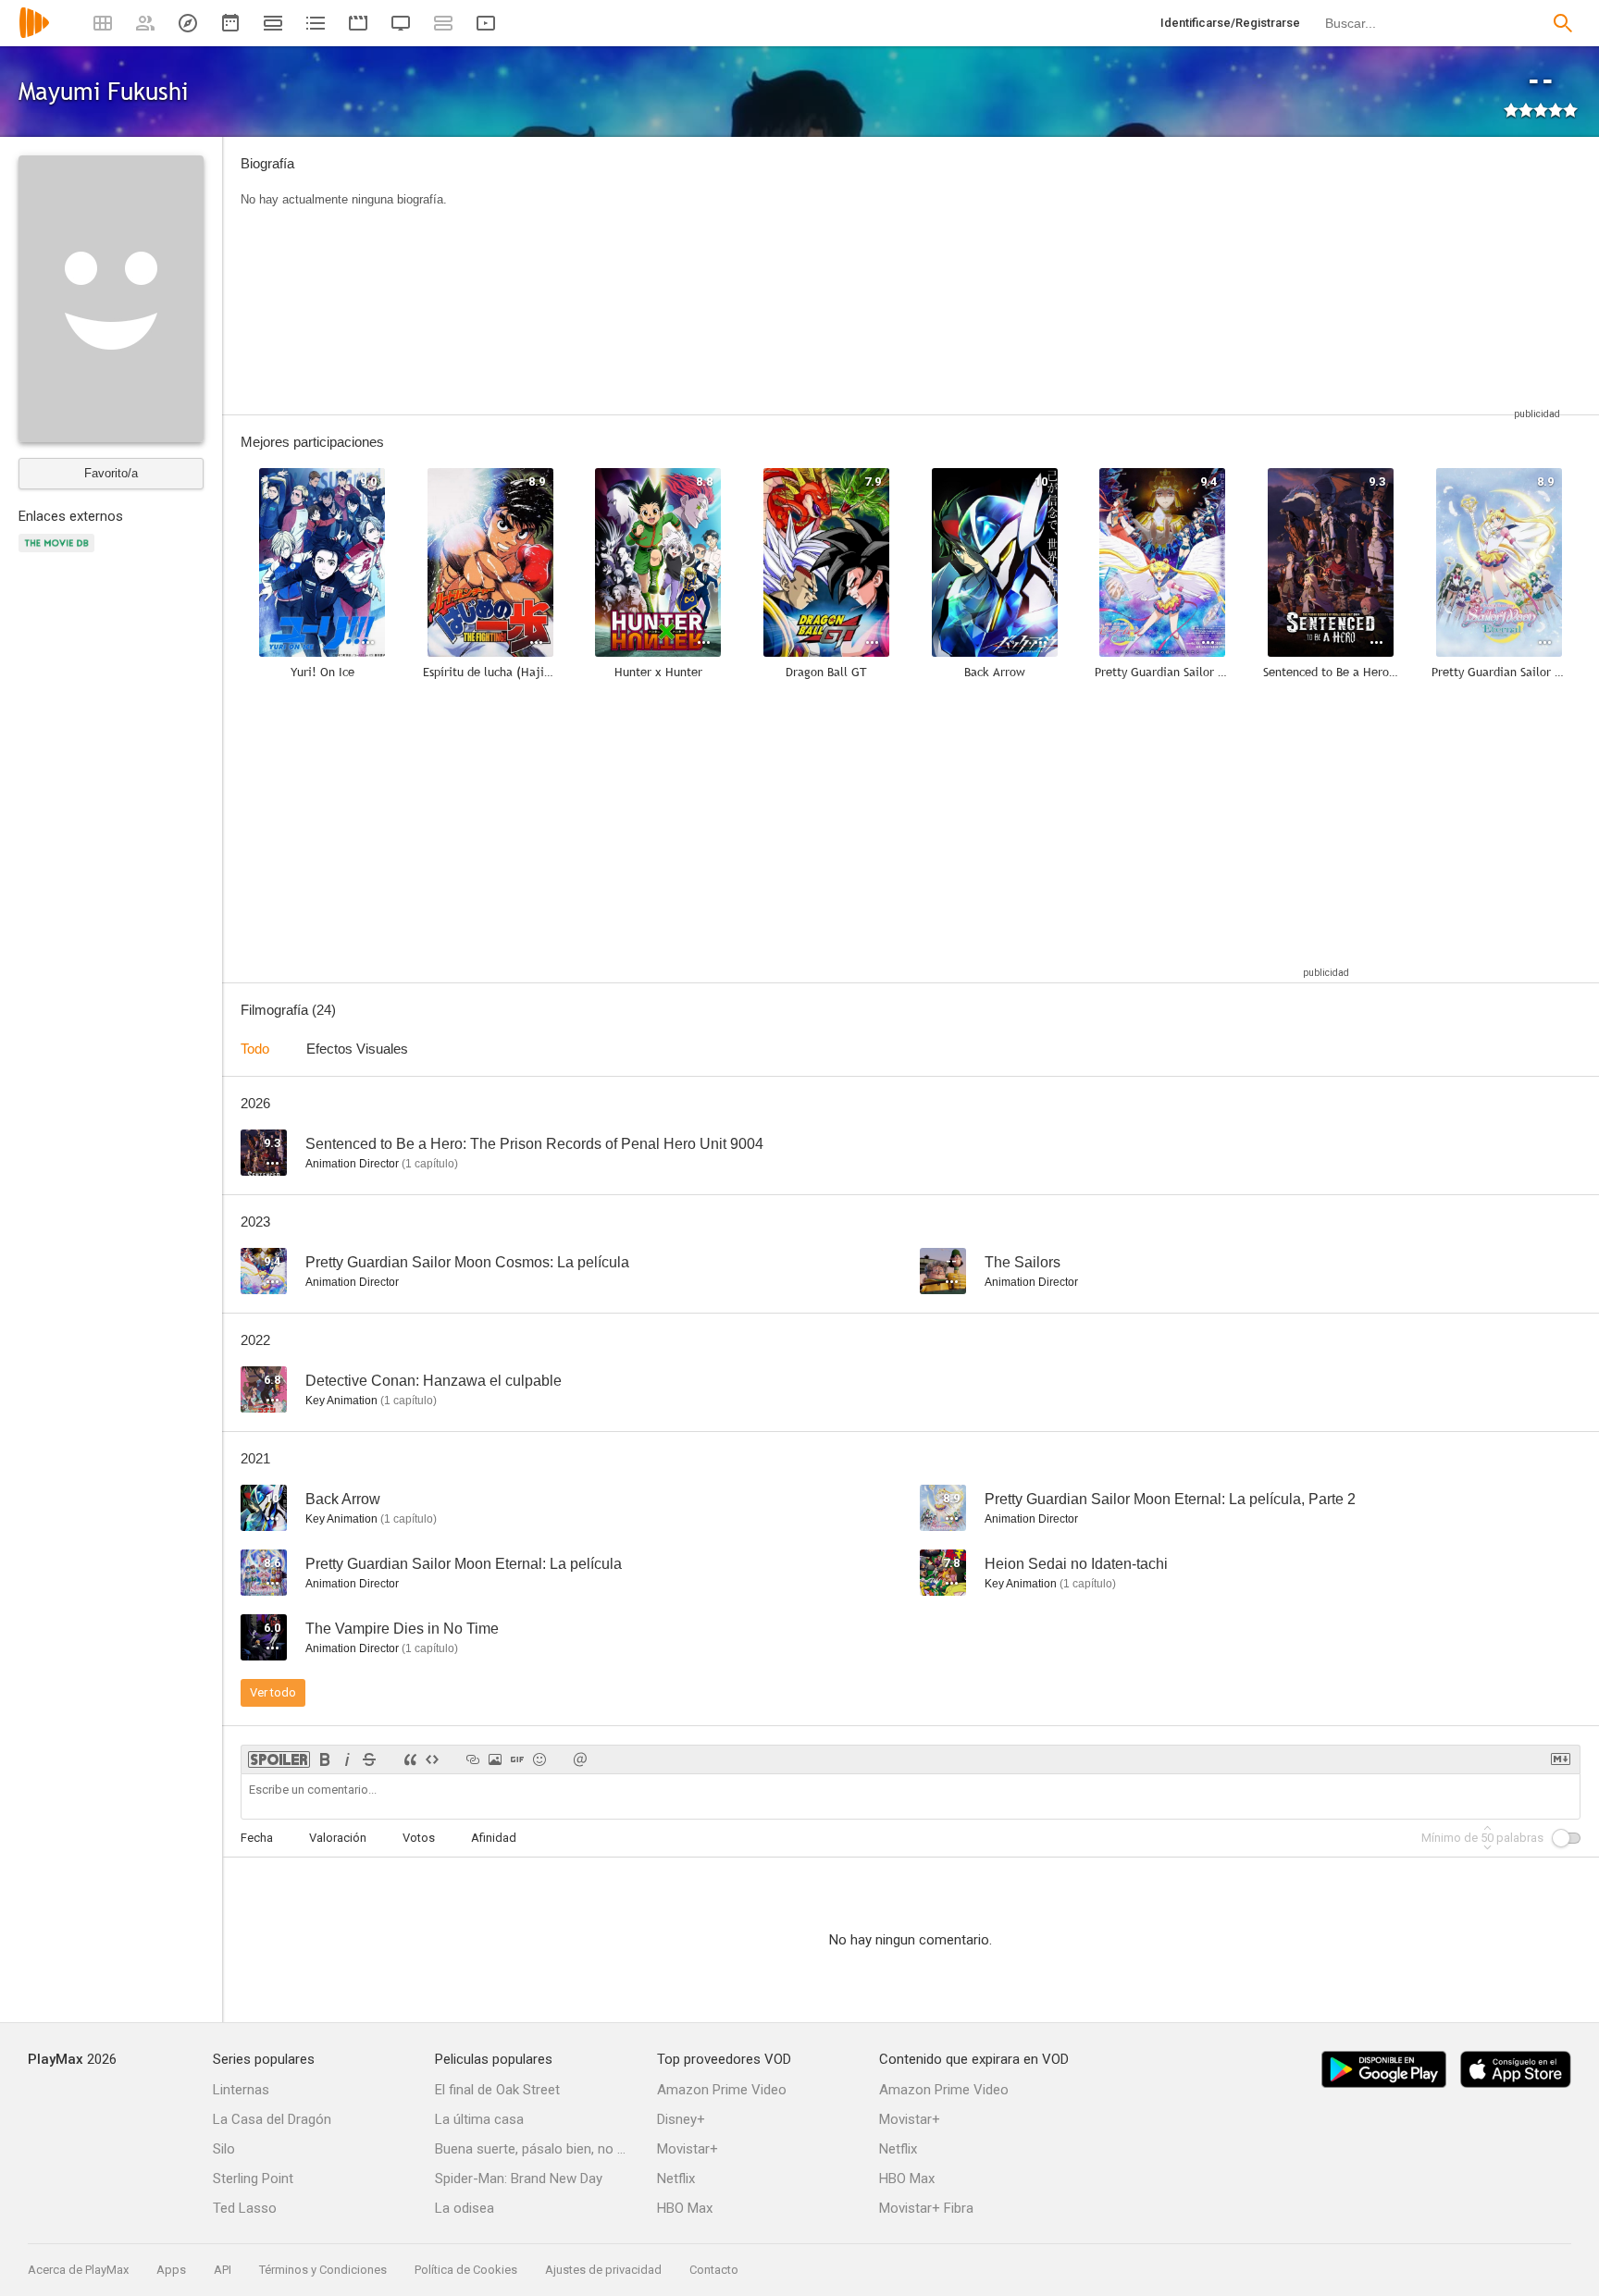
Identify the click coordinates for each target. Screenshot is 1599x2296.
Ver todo (273, 1692)
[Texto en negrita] (325, 1759)
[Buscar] (1563, 23)
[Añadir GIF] (517, 1759)
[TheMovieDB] (59, 554)
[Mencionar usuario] (580, 1759)
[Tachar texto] (369, 1759)
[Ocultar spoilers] (279, 1759)
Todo (255, 1049)
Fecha (257, 1838)
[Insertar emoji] (539, 1759)
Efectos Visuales (357, 1049)
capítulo (430, 1164)
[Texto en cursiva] (347, 1759)
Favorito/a (111, 473)
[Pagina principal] (34, 35)
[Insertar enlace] (473, 1759)
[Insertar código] (432, 1759)
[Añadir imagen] (495, 1759)
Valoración (338, 1838)
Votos (419, 1838)
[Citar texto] (410, 1759)
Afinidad (494, 1838)
